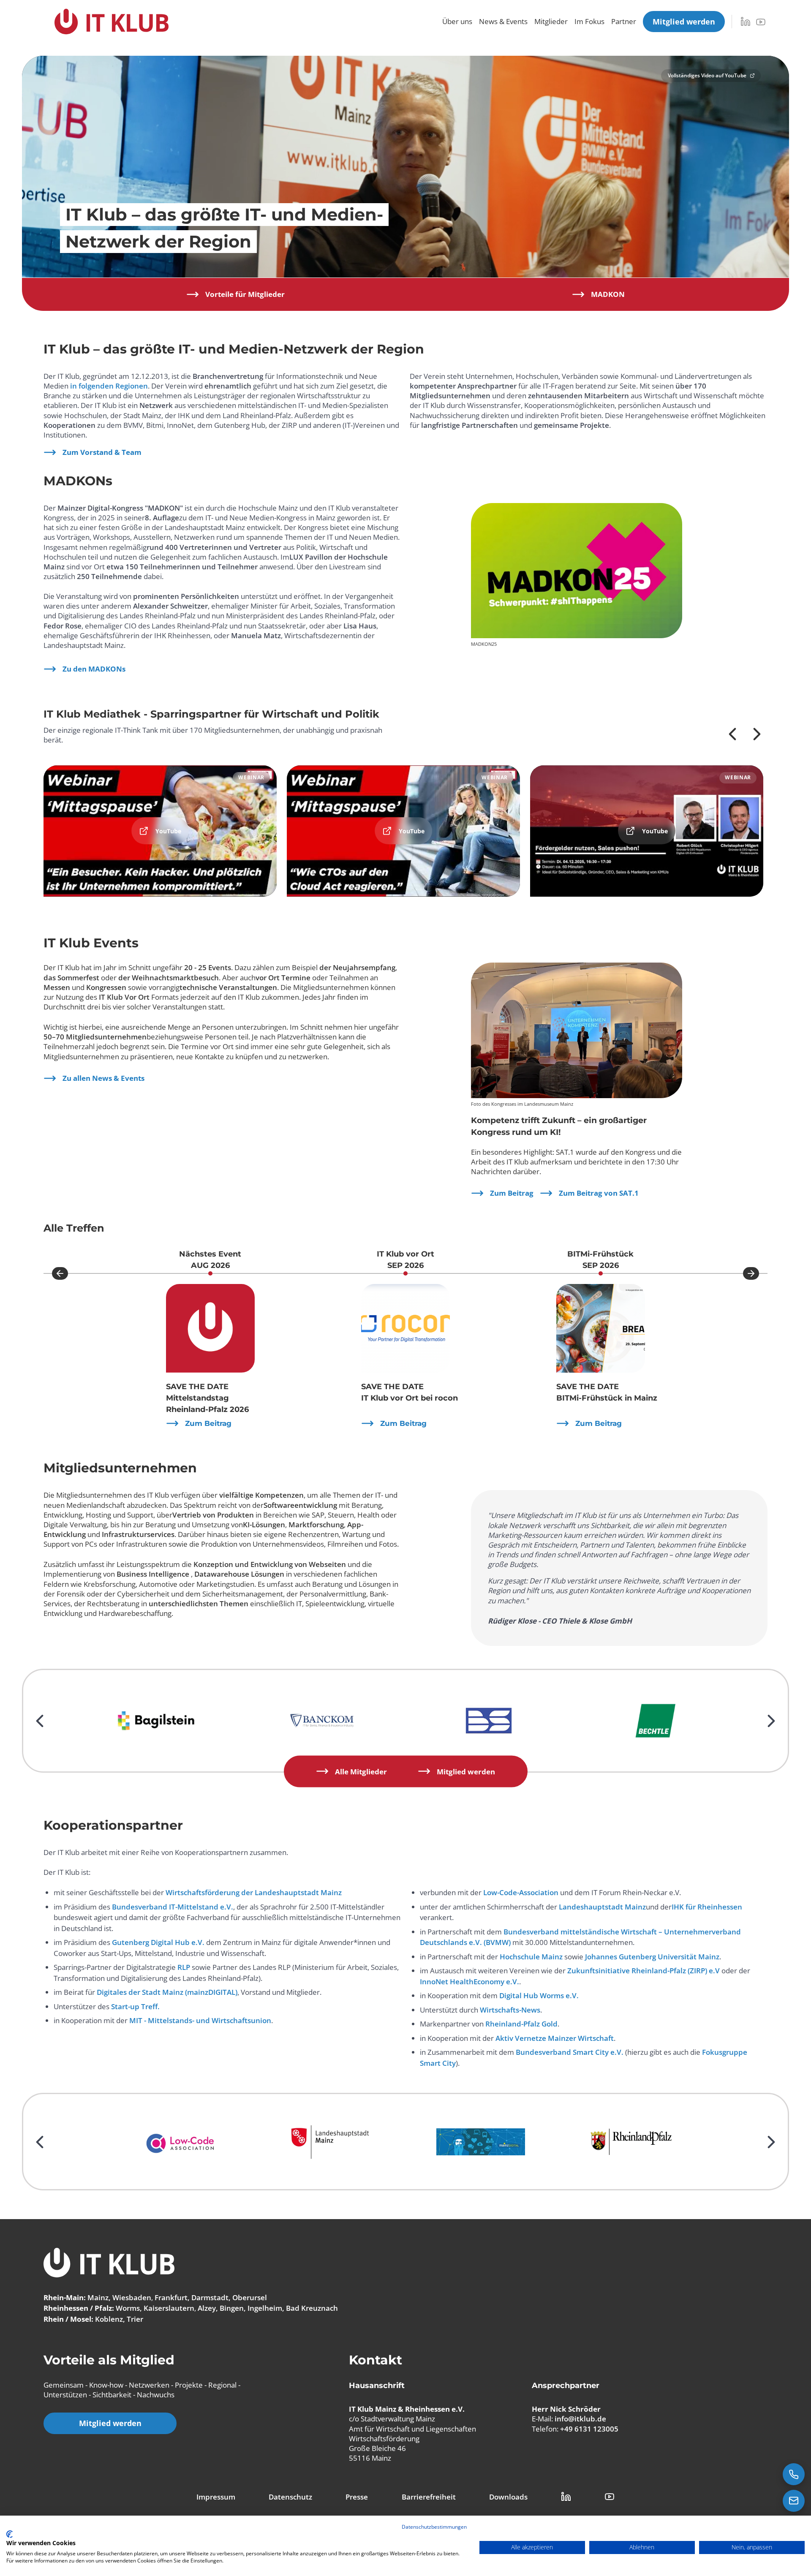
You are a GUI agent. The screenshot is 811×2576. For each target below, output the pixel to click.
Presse (357, 2497)
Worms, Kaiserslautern (155, 2308)
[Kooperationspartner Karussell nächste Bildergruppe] (771, 2142)
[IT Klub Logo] (109, 2264)
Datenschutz (290, 2497)
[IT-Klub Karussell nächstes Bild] (751, 1273)
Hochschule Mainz (531, 1957)
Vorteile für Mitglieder (245, 294)
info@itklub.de (580, 2419)
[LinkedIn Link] (566, 2497)
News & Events (503, 21)
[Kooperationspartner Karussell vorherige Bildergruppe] (40, 2142)
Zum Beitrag (512, 1193)
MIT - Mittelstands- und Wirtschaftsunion (200, 2020)
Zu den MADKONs (94, 669)
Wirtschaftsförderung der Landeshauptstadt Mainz (254, 1892)
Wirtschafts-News (510, 2010)
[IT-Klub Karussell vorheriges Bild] (60, 1273)
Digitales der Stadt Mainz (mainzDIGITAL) (167, 1992)
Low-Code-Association (521, 1892)
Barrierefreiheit (429, 2497)
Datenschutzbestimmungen (434, 2527)
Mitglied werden (466, 1771)
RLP (184, 1967)
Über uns (457, 21)
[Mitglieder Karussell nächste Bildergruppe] (771, 1721)
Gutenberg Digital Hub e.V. (158, 1942)
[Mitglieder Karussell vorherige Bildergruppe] (40, 1721)
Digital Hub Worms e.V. (539, 1995)
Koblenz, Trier (119, 2319)
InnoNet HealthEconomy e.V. (469, 1982)
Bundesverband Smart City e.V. (570, 2052)
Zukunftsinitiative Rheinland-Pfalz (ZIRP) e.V (644, 1971)
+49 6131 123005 (589, 2429)
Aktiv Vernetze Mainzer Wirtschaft (555, 2038)
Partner (624, 21)
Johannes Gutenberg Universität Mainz (652, 1957)
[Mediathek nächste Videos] (757, 734)
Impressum (216, 2497)
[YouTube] (761, 22)
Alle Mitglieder (361, 1771)
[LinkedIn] (746, 22)
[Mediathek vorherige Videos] (732, 734)
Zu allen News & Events (103, 1078)
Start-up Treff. (135, 2006)
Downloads (508, 2497)
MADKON (608, 294)
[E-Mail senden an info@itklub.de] (794, 2501)
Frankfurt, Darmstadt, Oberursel (211, 2297)
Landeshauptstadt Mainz (602, 1907)
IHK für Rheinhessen (707, 1907)
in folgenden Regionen (109, 386)
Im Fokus (589, 21)
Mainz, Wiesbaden (119, 2297)
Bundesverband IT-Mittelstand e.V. (173, 1907)
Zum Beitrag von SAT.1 (599, 1193)
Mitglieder (551, 21)
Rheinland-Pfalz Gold (521, 2024)
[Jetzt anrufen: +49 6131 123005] (794, 2474)
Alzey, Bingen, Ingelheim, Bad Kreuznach (268, 2308)
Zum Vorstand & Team (102, 452)
